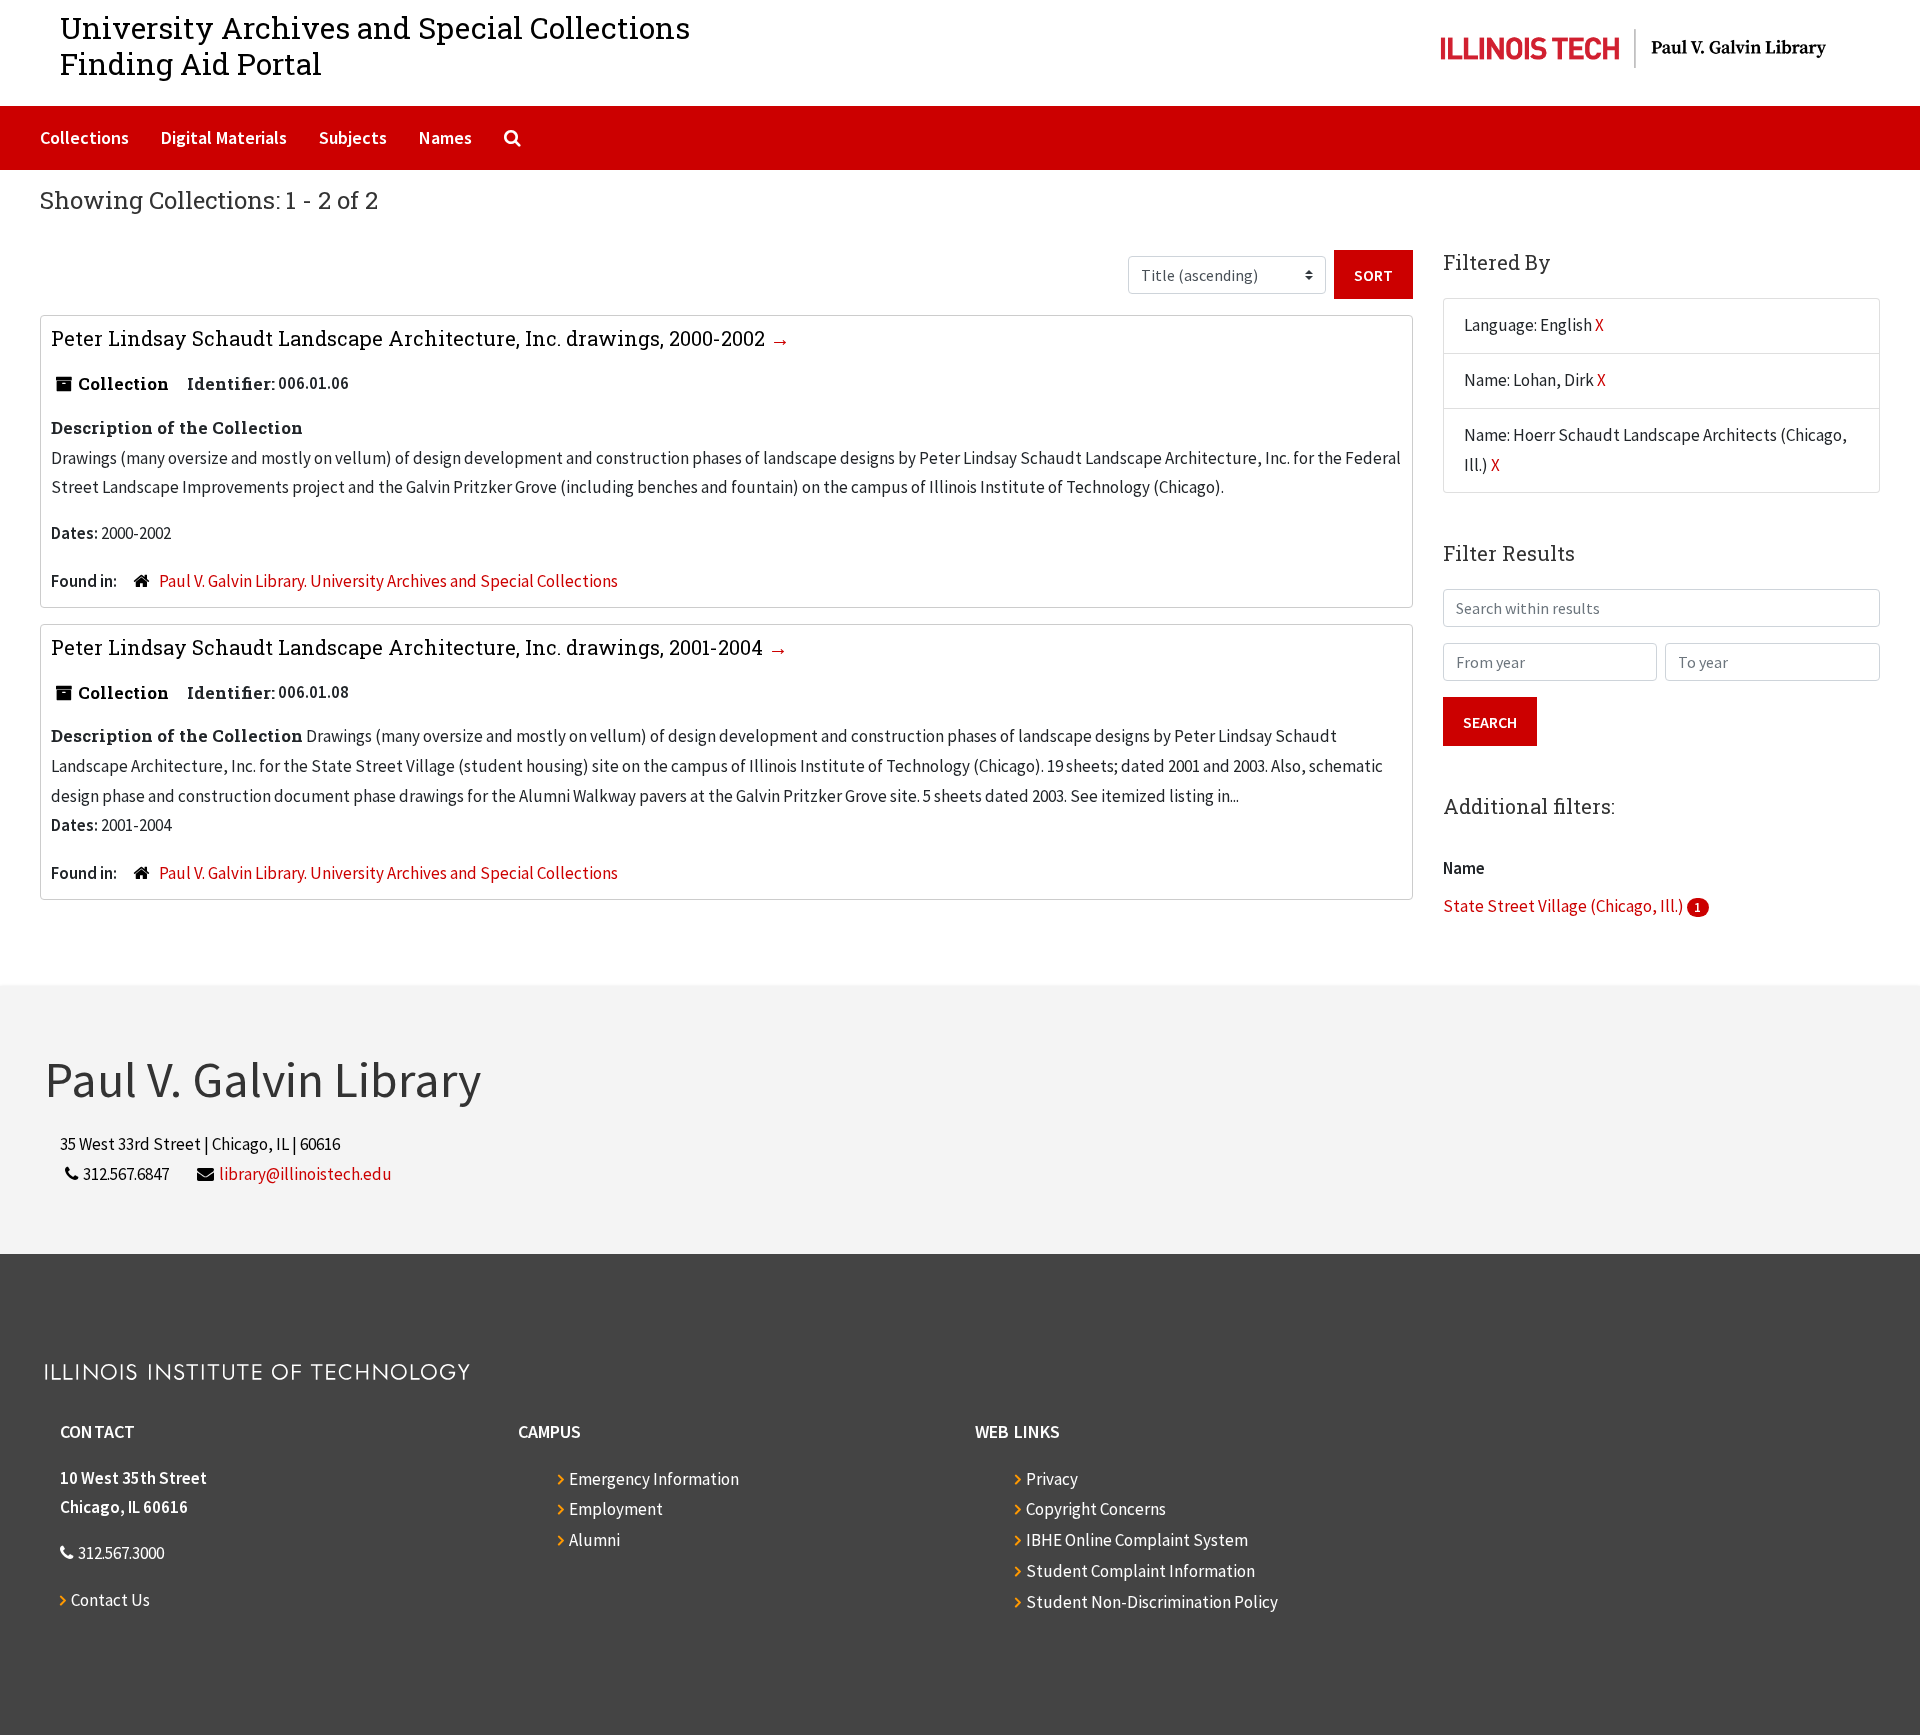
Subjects (353, 137)
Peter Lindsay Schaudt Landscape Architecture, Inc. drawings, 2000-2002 (410, 338)
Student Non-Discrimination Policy (1152, 1602)
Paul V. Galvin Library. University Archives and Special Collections (388, 581)
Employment (616, 1509)
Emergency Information (654, 1479)
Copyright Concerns (1096, 1509)
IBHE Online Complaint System (1137, 1540)
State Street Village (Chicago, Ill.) (1565, 906)
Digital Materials (224, 137)
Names (445, 137)
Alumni (594, 1540)
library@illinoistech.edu (305, 1174)
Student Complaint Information (1140, 1571)
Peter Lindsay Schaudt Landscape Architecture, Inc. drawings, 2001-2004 (409, 647)
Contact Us (110, 1600)
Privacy (1052, 1479)
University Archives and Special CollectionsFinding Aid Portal (375, 45)
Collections (84, 137)
